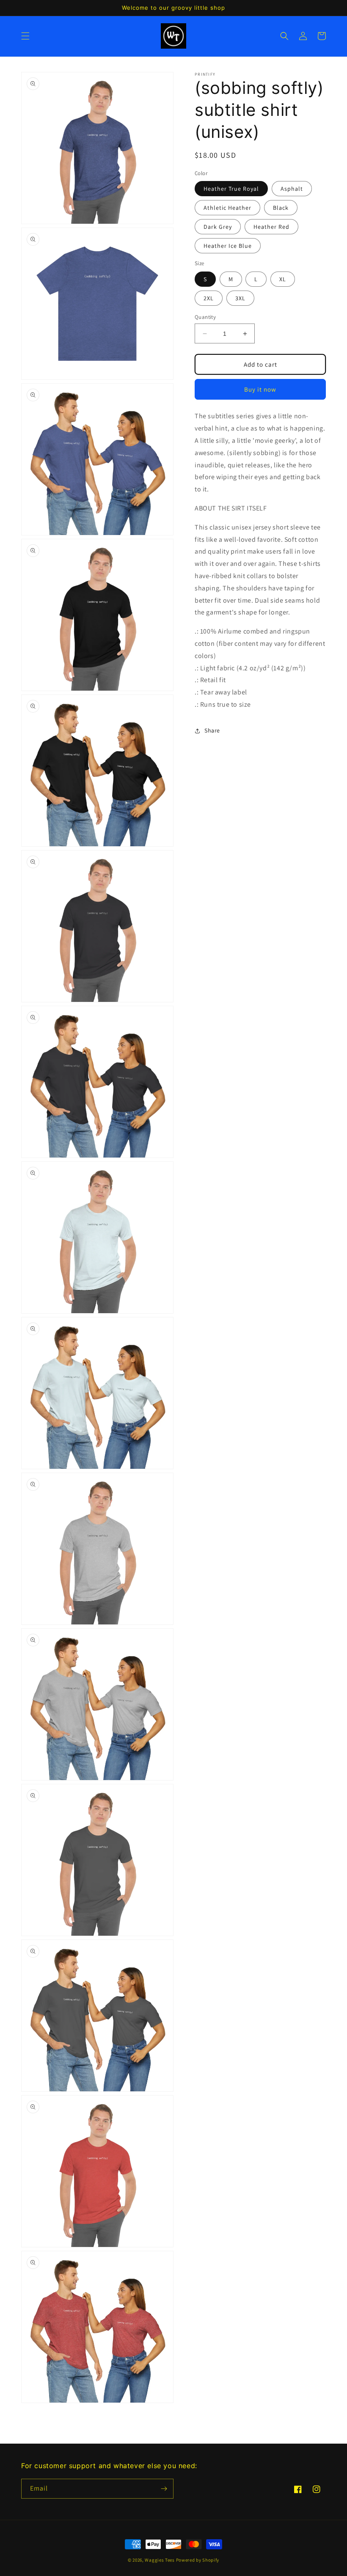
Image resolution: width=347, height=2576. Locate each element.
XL (283, 279)
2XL (209, 298)
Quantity (205, 317)
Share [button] (212, 730)
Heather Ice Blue (228, 246)
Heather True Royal (231, 189)
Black (281, 208)
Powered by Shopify (198, 2560)
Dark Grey (218, 227)
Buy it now (260, 389)
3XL (240, 298)
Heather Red (271, 227)
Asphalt (292, 189)
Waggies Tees (160, 2560)
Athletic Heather (227, 208)
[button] (25, 36)
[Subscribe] (164, 2489)
